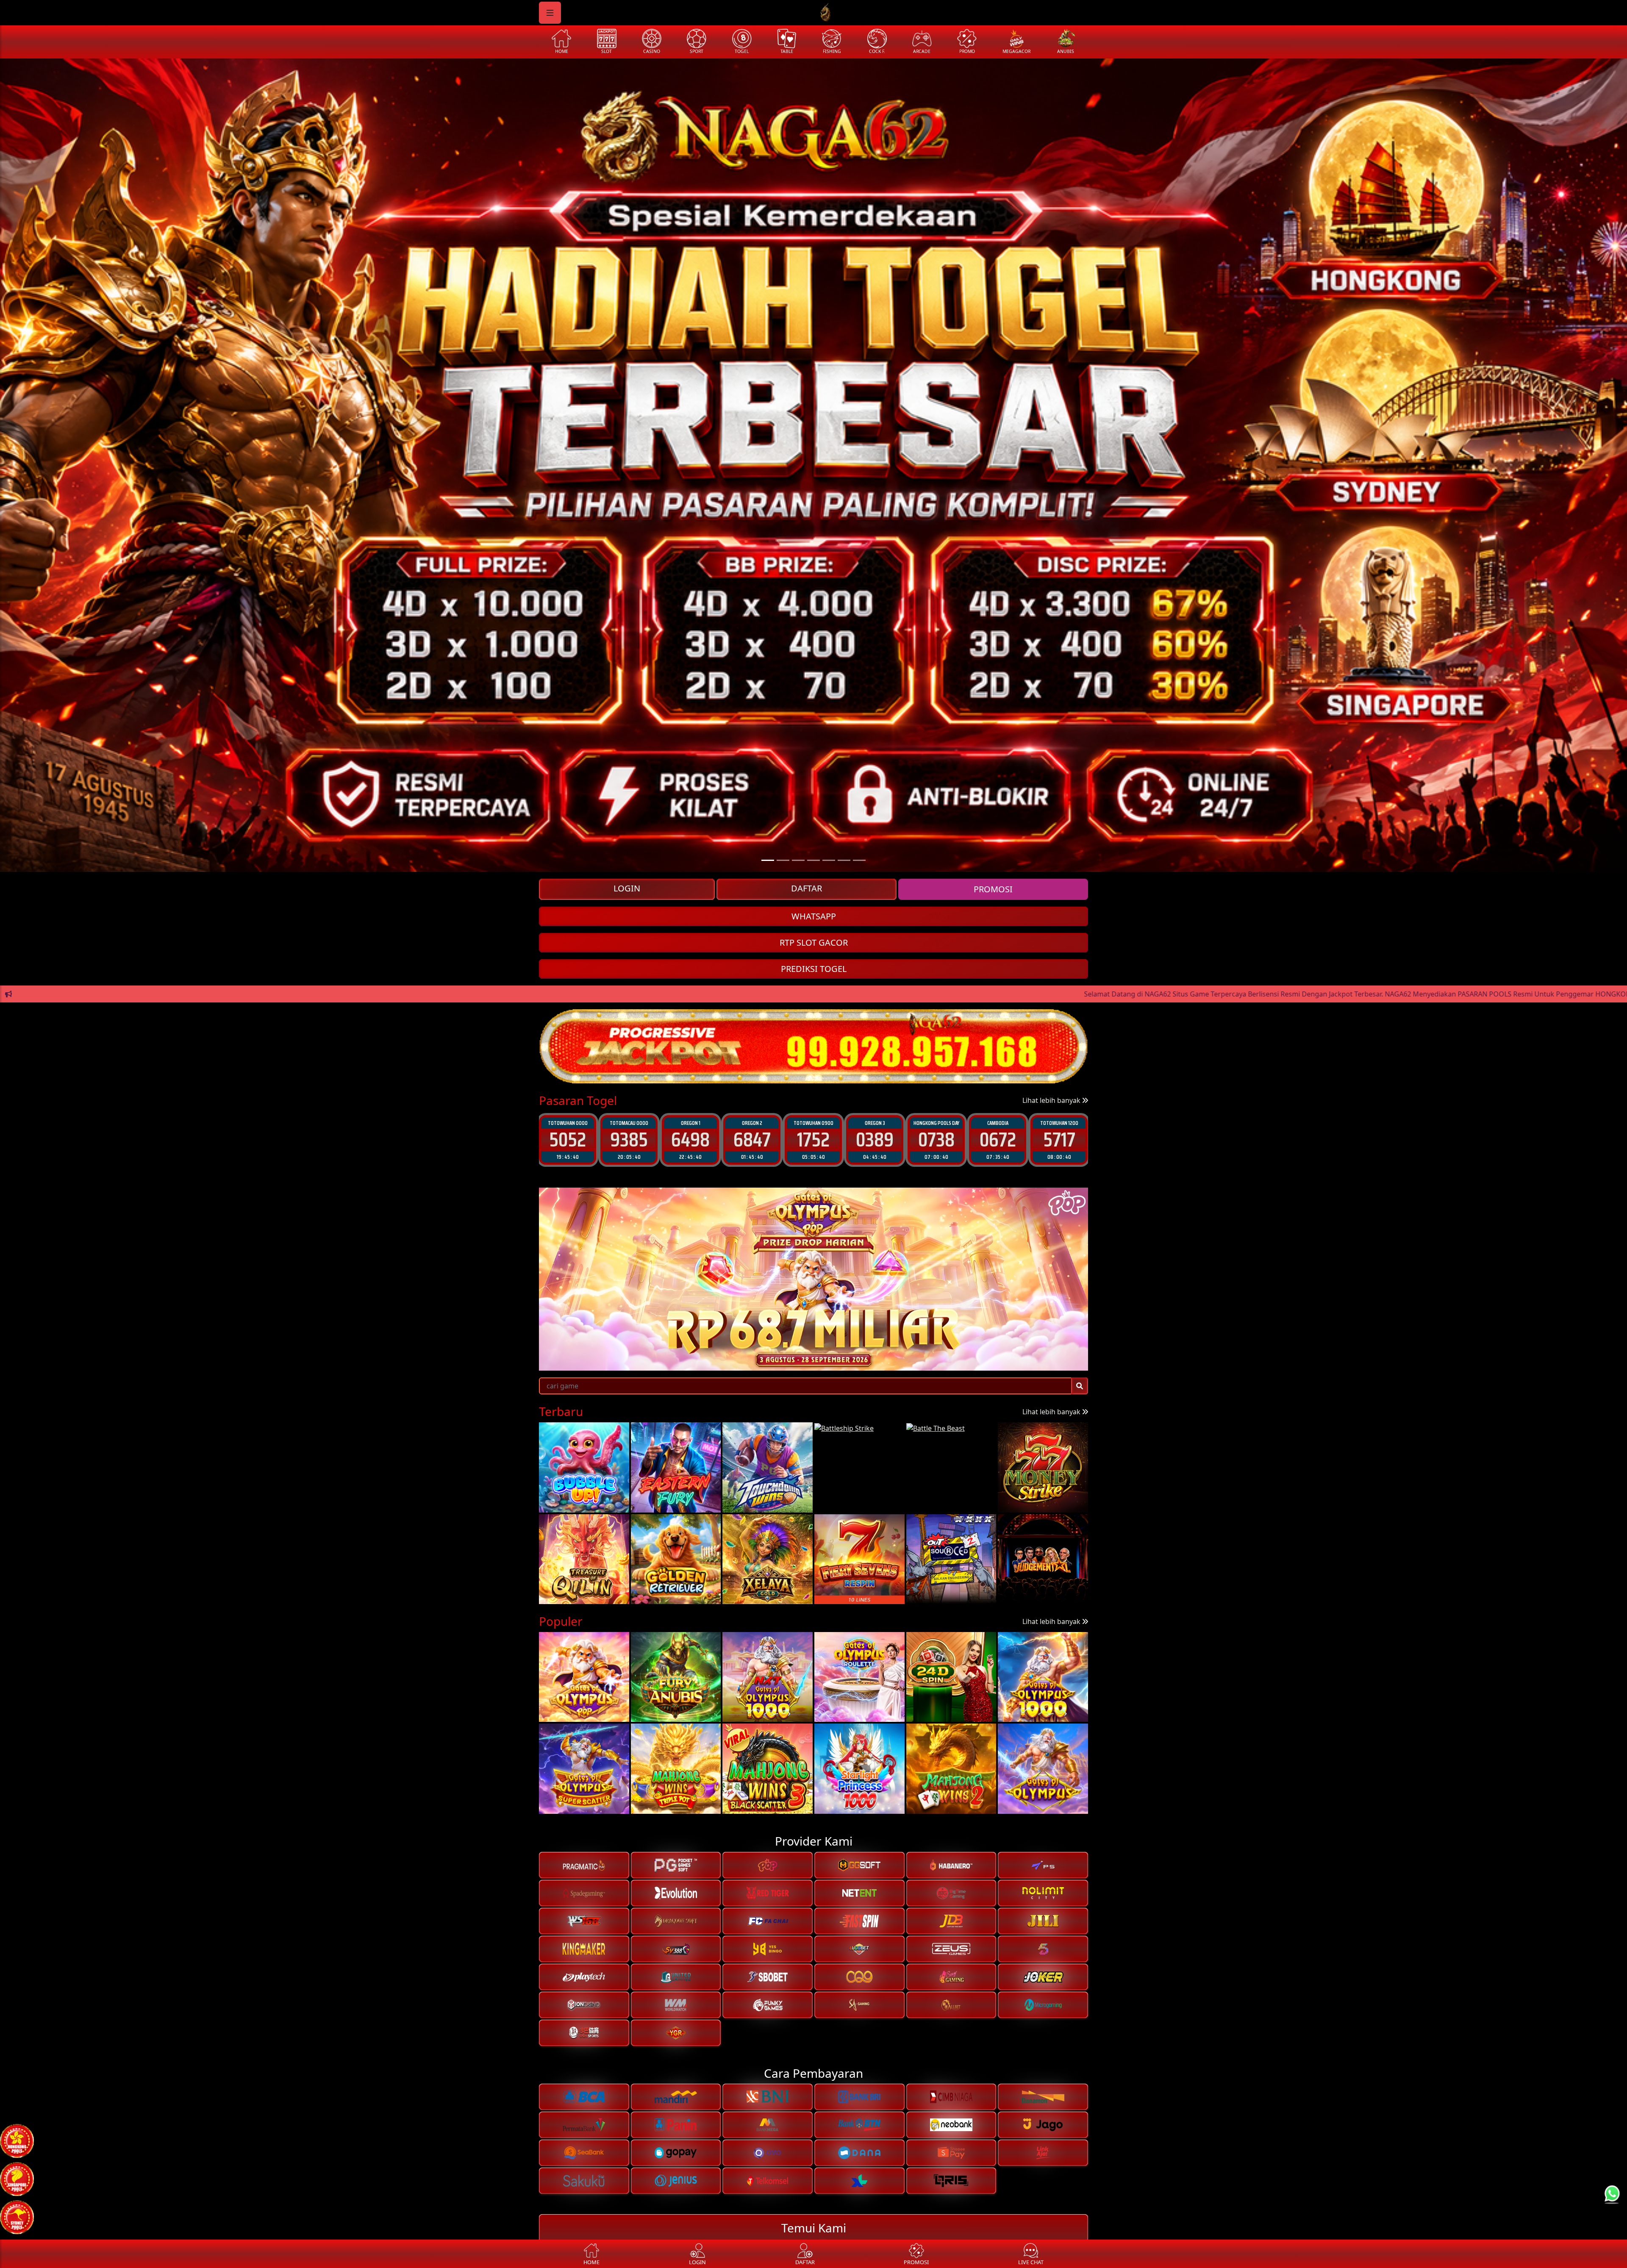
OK (814, 1204)
